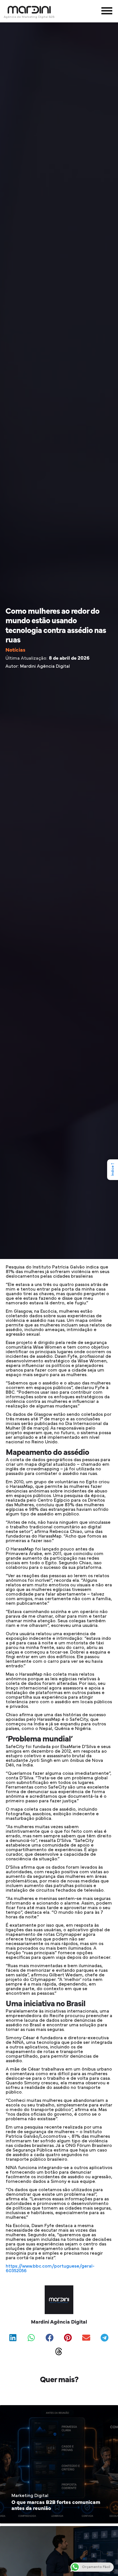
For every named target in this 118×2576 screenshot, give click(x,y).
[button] (13, 2338)
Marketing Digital (30, 2496)
